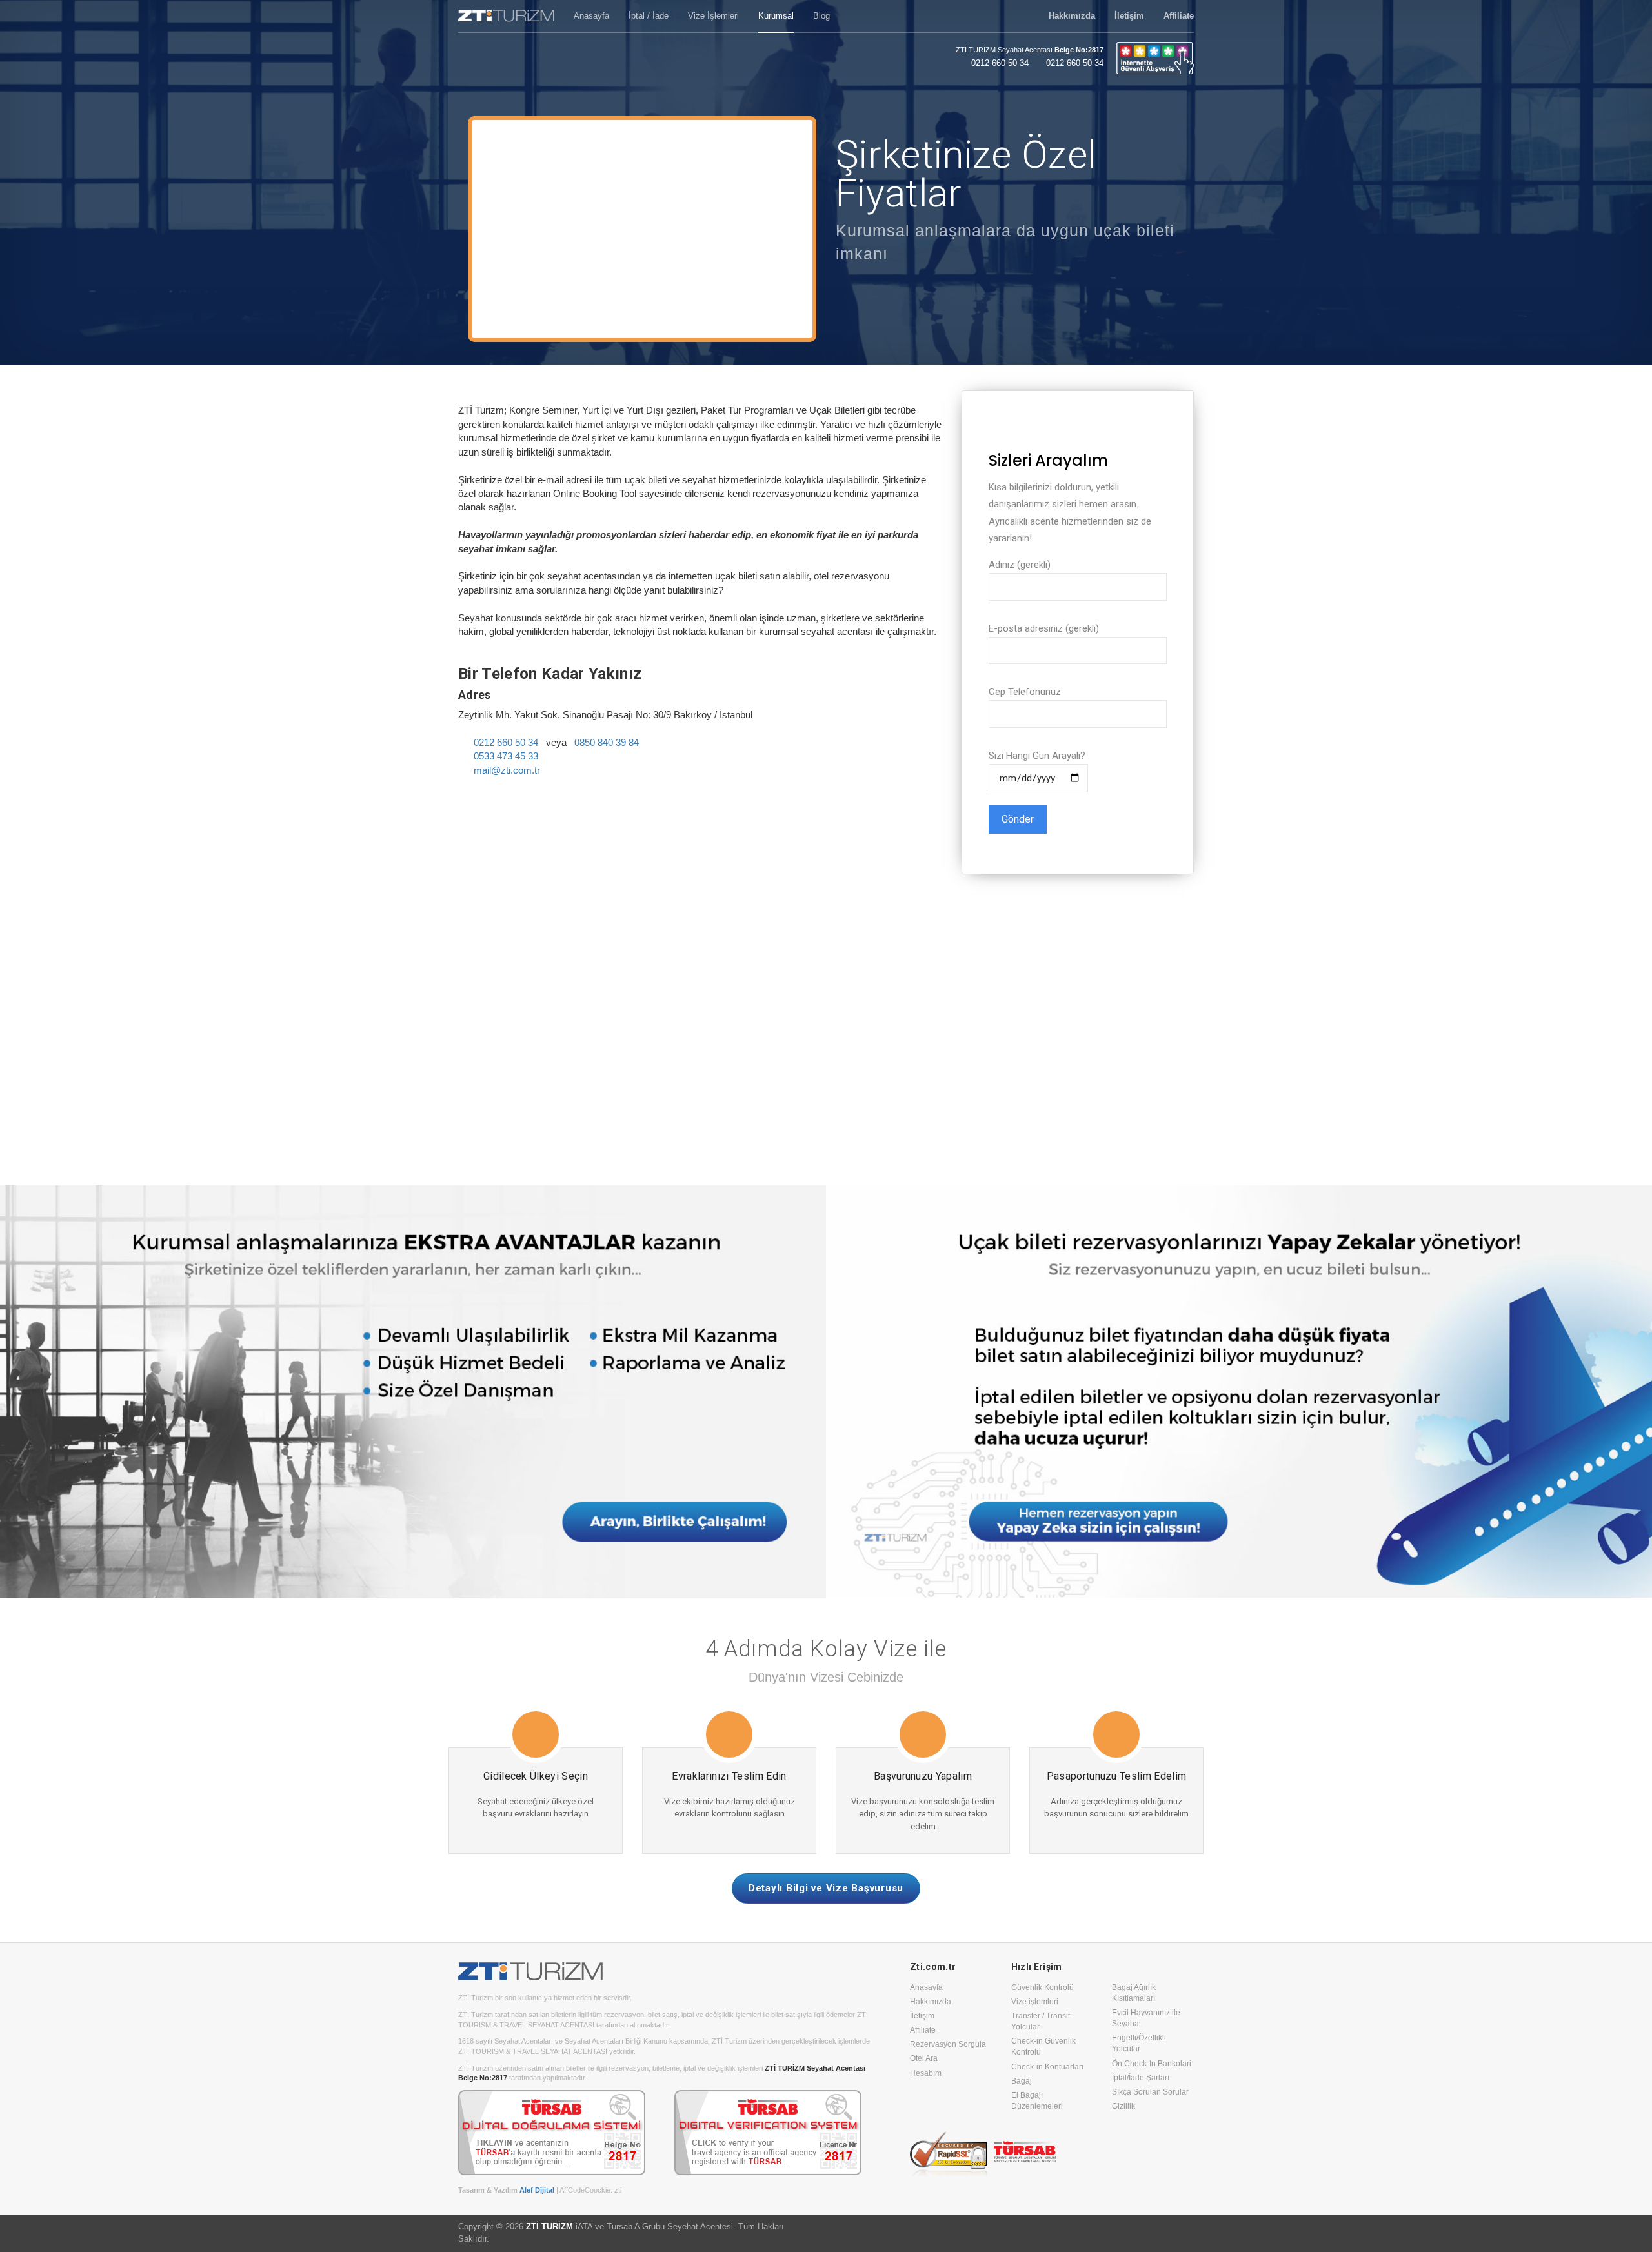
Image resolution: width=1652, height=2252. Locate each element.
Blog (821, 16)
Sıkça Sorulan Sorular (1150, 2092)
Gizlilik (1123, 2106)
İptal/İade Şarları (1141, 2078)
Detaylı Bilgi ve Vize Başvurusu (826, 1888)
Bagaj (1022, 2081)
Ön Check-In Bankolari (1152, 2064)
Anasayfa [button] (591, 16)
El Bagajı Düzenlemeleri (1037, 2101)
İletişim (922, 2016)
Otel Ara (924, 2058)
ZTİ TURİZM (549, 2227)
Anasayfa (926, 1987)
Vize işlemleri (1035, 2002)
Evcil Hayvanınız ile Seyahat (1146, 2018)
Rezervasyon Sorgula (948, 2044)
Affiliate (923, 2030)
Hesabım (926, 2073)
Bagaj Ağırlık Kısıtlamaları (1134, 1993)
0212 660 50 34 (1000, 63)
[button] (1072, 16)
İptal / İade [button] (649, 16)
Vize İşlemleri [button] (713, 16)
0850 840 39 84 (607, 742)
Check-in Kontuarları (1047, 2067)
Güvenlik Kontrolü (1043, 1987)
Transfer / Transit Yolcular (1041, 2021)
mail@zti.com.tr (507, 770)
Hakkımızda (931, 2002)
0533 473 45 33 (506, 756)
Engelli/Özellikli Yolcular (1139, 2043)
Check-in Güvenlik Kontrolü (1043, 2046)
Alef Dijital (537, 2190)
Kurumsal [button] (776, 16)
